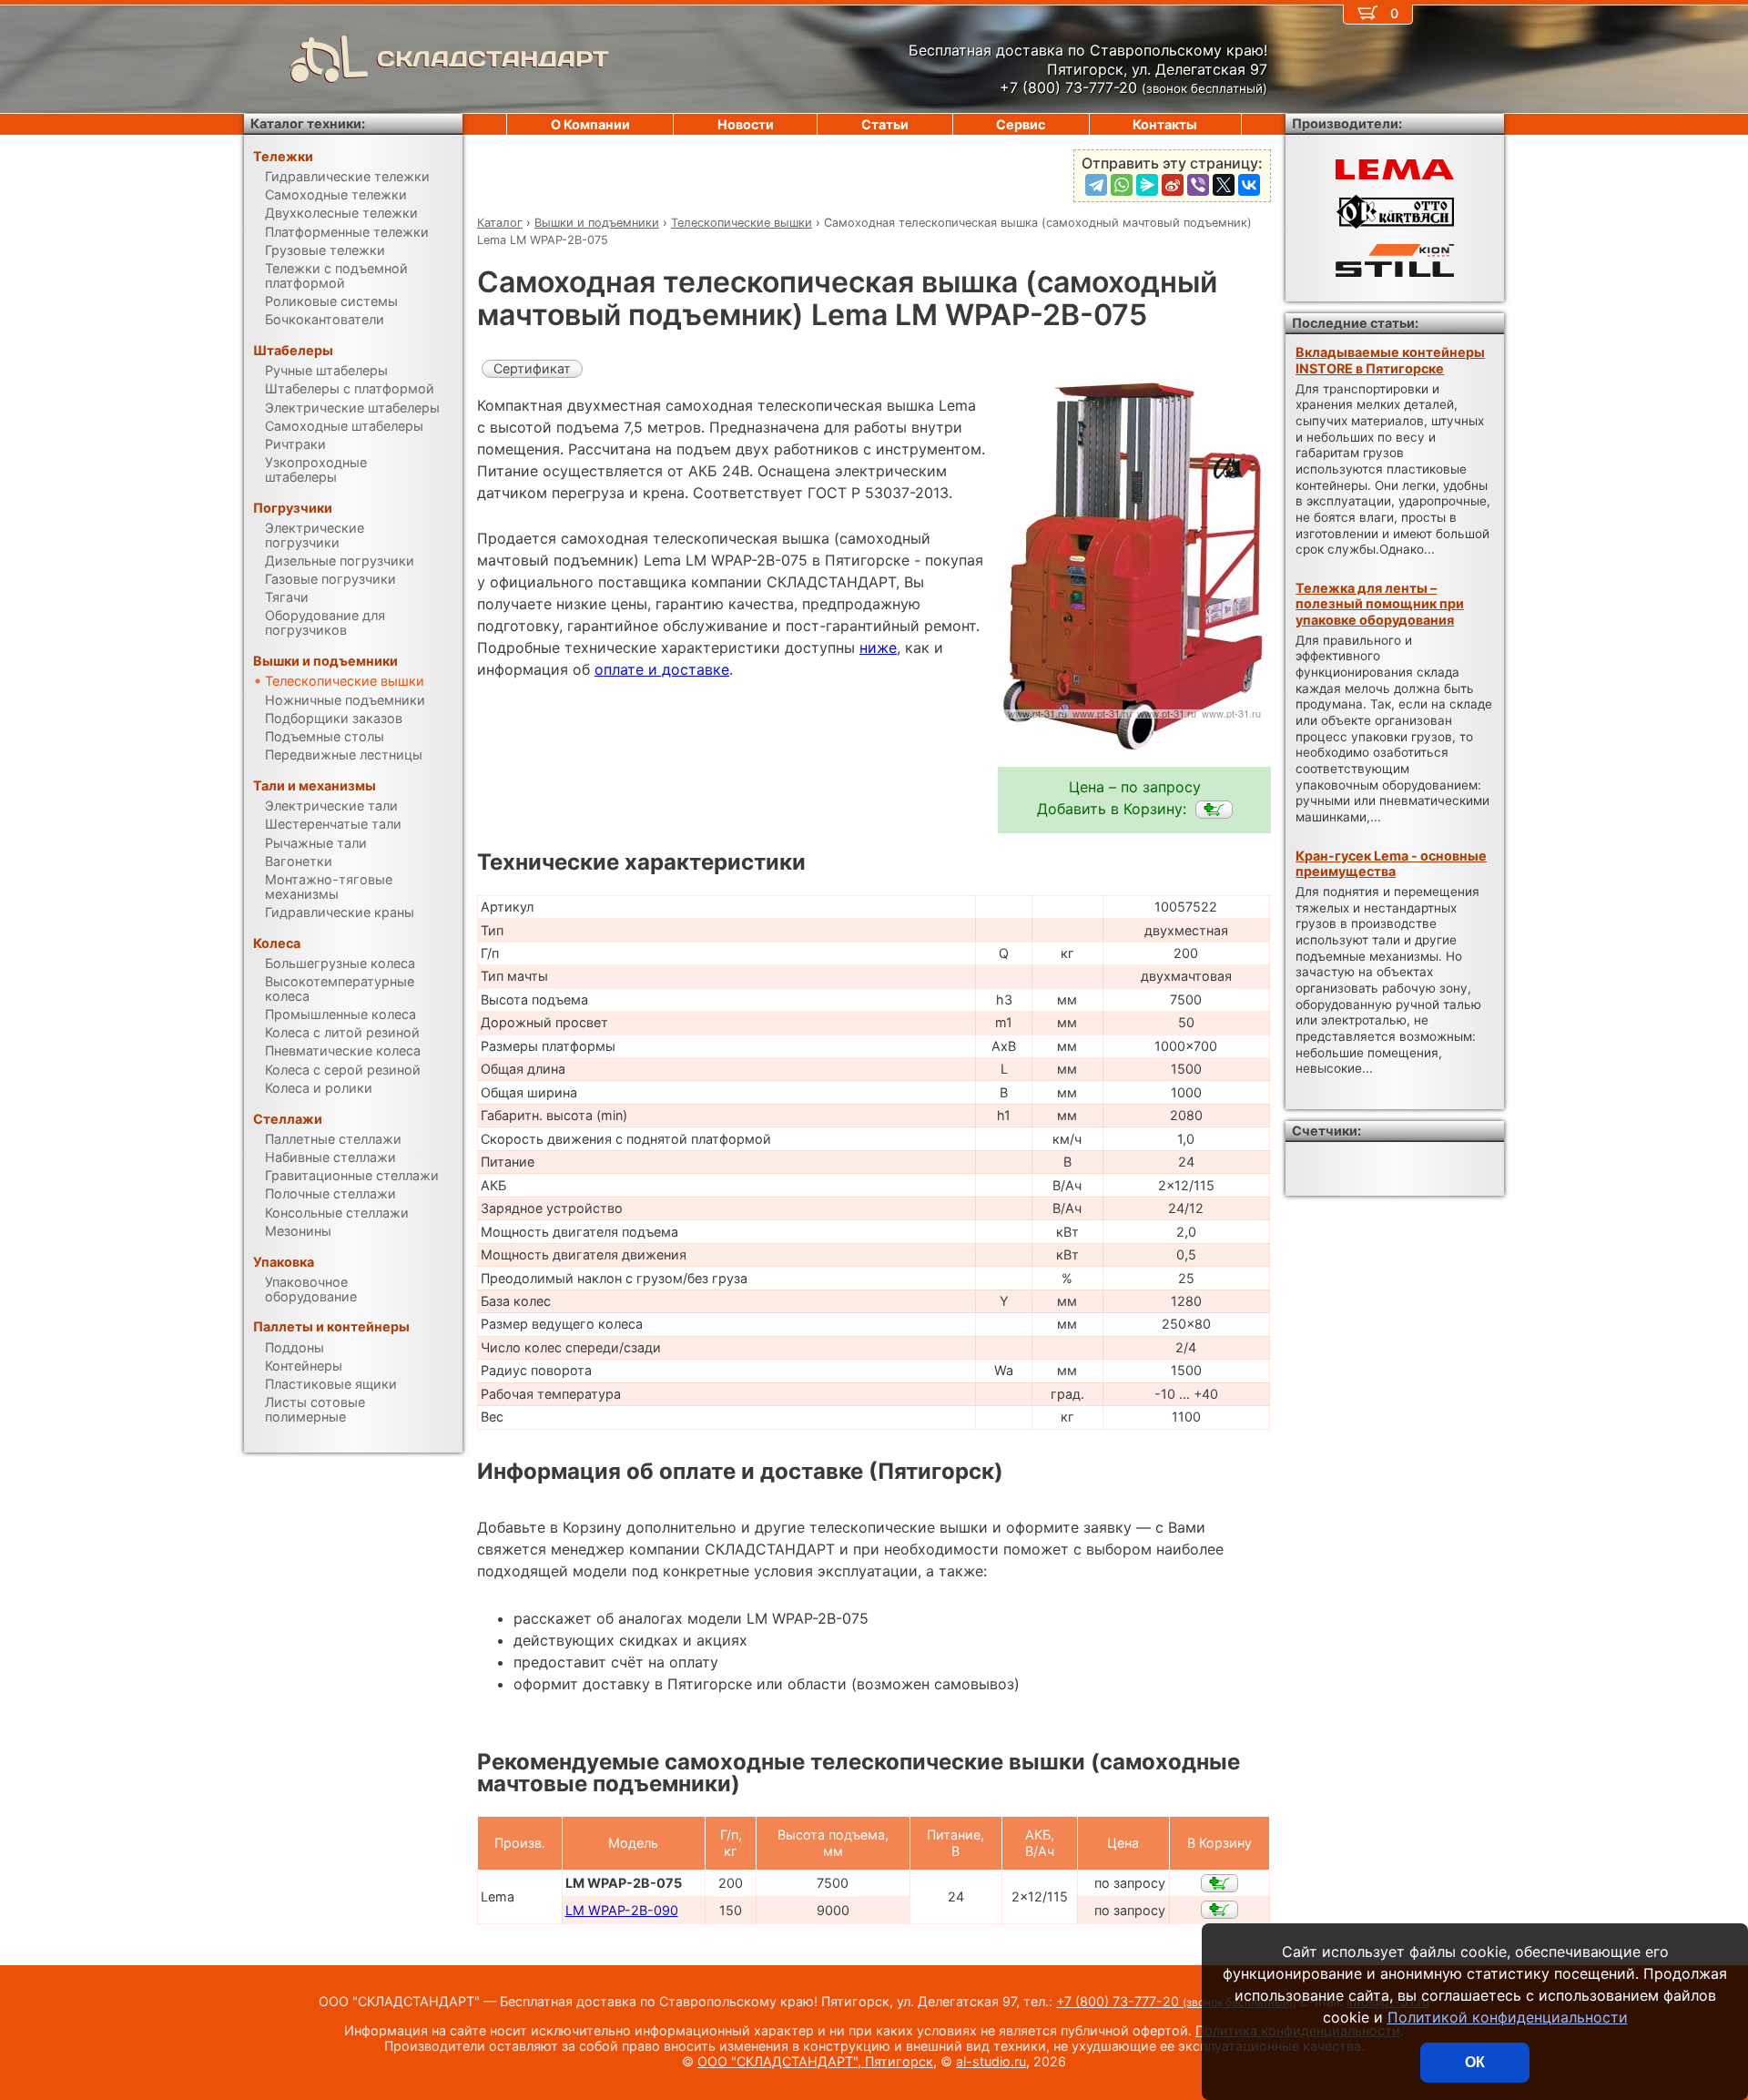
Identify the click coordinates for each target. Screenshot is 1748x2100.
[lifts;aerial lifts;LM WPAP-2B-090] (1220, 1910)
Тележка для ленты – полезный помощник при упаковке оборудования (1380, 604)
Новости (746, 124)
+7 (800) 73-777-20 (1174, 2001)
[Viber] (1198, 185)
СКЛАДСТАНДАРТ (493, 59)
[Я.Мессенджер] (1147, 185)
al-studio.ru (991, 2061)
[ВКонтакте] (1249, 185)
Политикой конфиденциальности (1508, 2017)
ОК (1475, 2062)
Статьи (885, 124)
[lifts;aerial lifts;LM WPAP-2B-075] (1214, 810)
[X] (1224, 185)
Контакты (1165, 124)
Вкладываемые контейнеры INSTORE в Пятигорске (1390, 360)
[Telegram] (1096, 185)
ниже (878, 647)
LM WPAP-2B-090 (622, 1910)
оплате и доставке (662, 669)
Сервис (1021, 124)
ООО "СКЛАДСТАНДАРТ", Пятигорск (815, 2061)
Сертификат (532, 368)
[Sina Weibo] (1173, 185)
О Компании (590, 124)
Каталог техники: (308, 123)
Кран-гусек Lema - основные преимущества (1391, 863)
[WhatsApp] (1122, 185)
